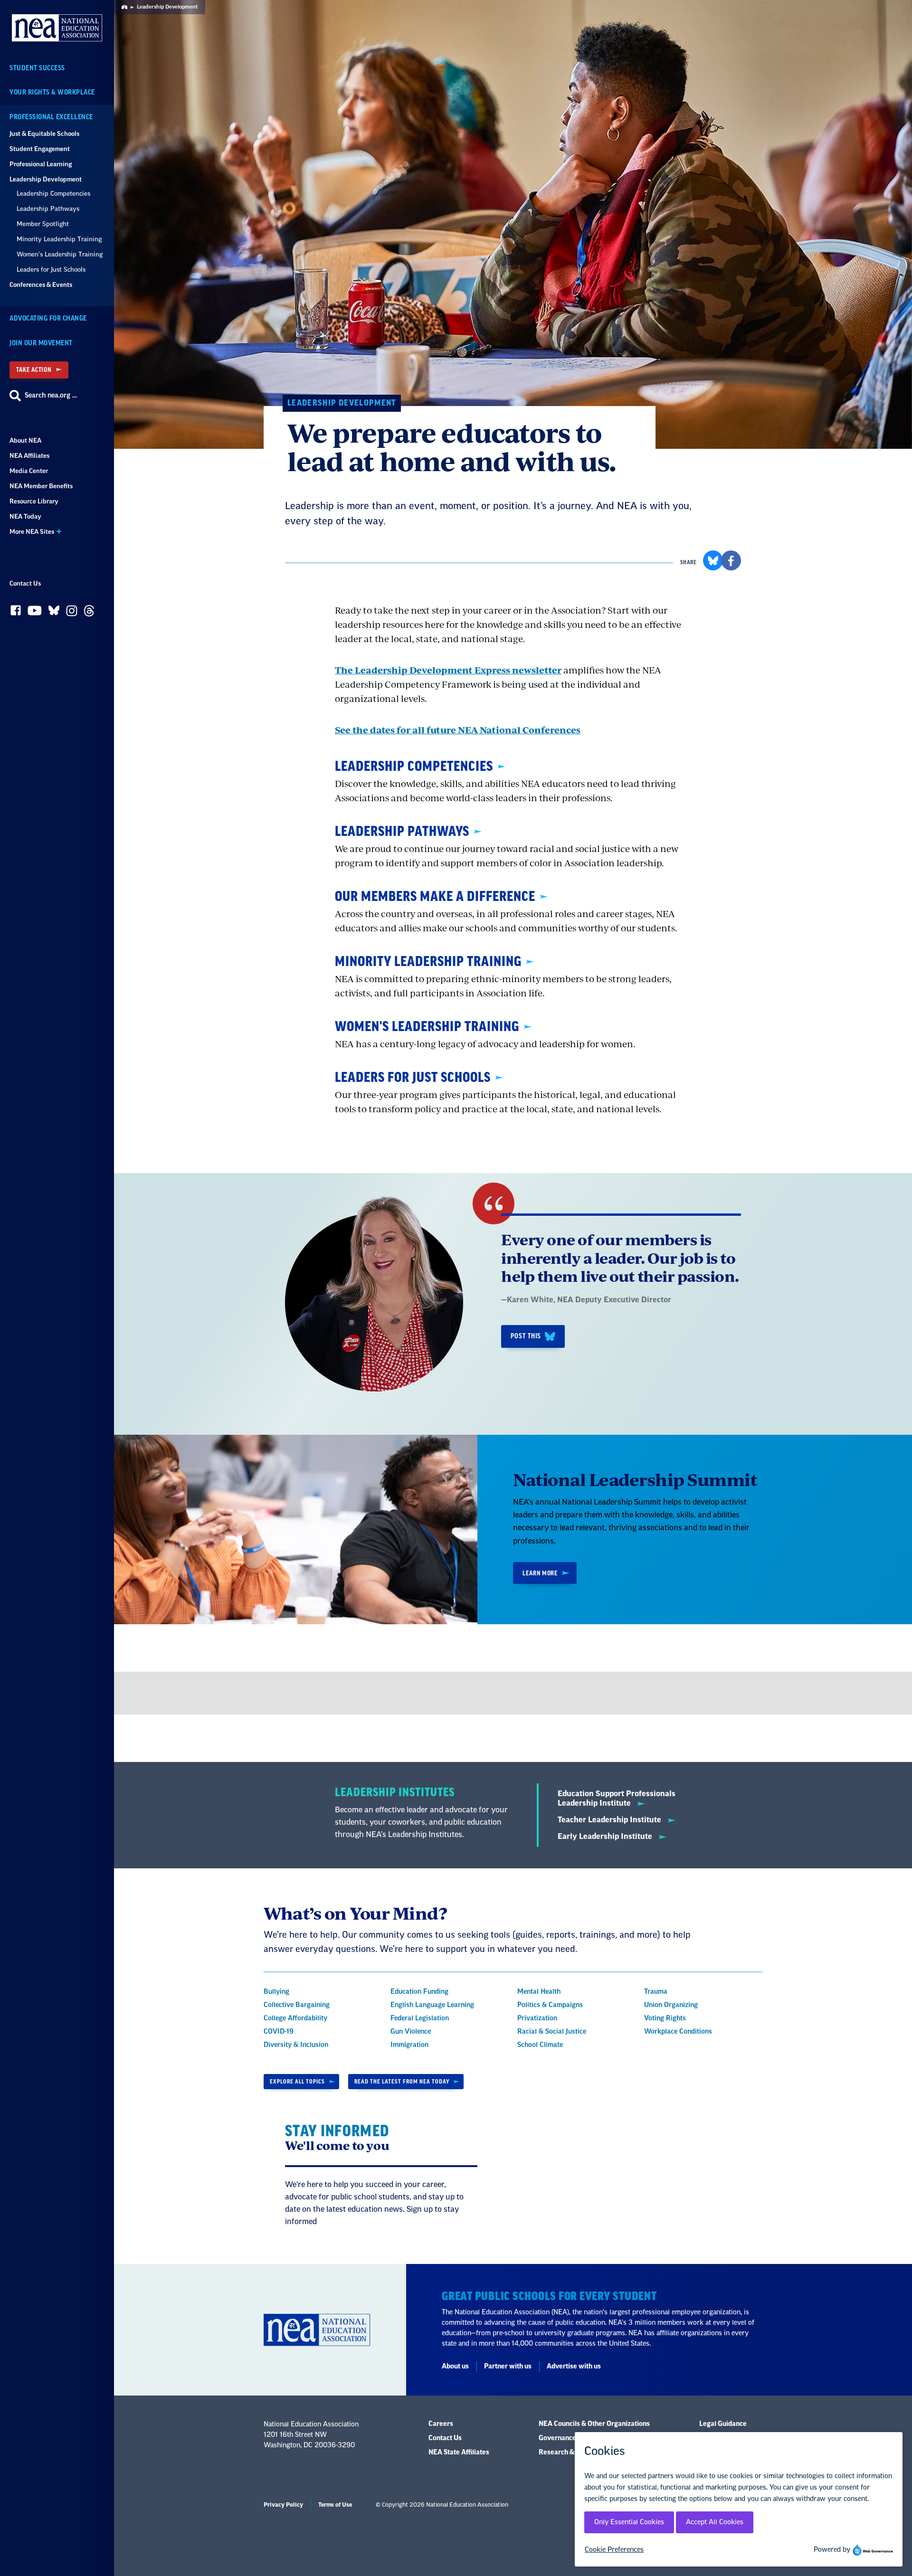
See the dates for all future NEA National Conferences (458, 730)
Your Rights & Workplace (52, 92)
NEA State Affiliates (459, 2453)
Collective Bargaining (297, 2005)
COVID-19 (279, 2032)
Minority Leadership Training (59, 239)
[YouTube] (35, 613)
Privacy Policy (283, 2505)
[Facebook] (16, 613)
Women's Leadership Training (60, 254)
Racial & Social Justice (552, 2032)
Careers (441, 2424)
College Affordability (295, 2018)
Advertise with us (574, 2367)
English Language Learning (432, 2005)
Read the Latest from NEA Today (402, 2082)
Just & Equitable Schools (44, 134)
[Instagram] (72, 613)
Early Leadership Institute (606, 1837)
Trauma (656, 1992)
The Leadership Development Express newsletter (448, 670)
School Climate (540, 2045)
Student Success (37, 68)
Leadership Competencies (53, 194)
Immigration (409, 2045)
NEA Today (25, 516)
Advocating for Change (48, 318)
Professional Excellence (51, 117)
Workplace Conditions (678, 2032)
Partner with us (508, 2367)
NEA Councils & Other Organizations (594, 2424)
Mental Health (539, 1992)
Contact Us (25, 583)
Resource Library (34, 501)
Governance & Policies (573, 2438)
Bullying (276, 1992)
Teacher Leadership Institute (610, 1820)
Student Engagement (40, 149)
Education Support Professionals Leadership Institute (617, 1799)
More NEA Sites (32, 532)
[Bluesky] (54, 613)
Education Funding (419, 1992)
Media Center (29, 471)
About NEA (25, 440)
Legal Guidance (723, 2424)
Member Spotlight (43, 224)
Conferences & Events (41, 285)
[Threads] (89, 613)
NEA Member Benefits (41, 486)
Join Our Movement (41, 343)
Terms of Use (335, 2505)
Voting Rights (665, 2018)
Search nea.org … (51, 396)
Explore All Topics (297, 2082)
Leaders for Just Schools (51, 270)
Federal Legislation (420, 2018)
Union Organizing (671, 2005)
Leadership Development (46, 179)
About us (455, 2367)
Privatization (537, 2018)
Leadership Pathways (48, 209)
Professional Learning (41, 164)
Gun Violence (411, 2032)
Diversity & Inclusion (296, 2045)
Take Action (34, 370)
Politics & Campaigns (550, 2005)
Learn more (540, 1573)
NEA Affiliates (29, 456)
